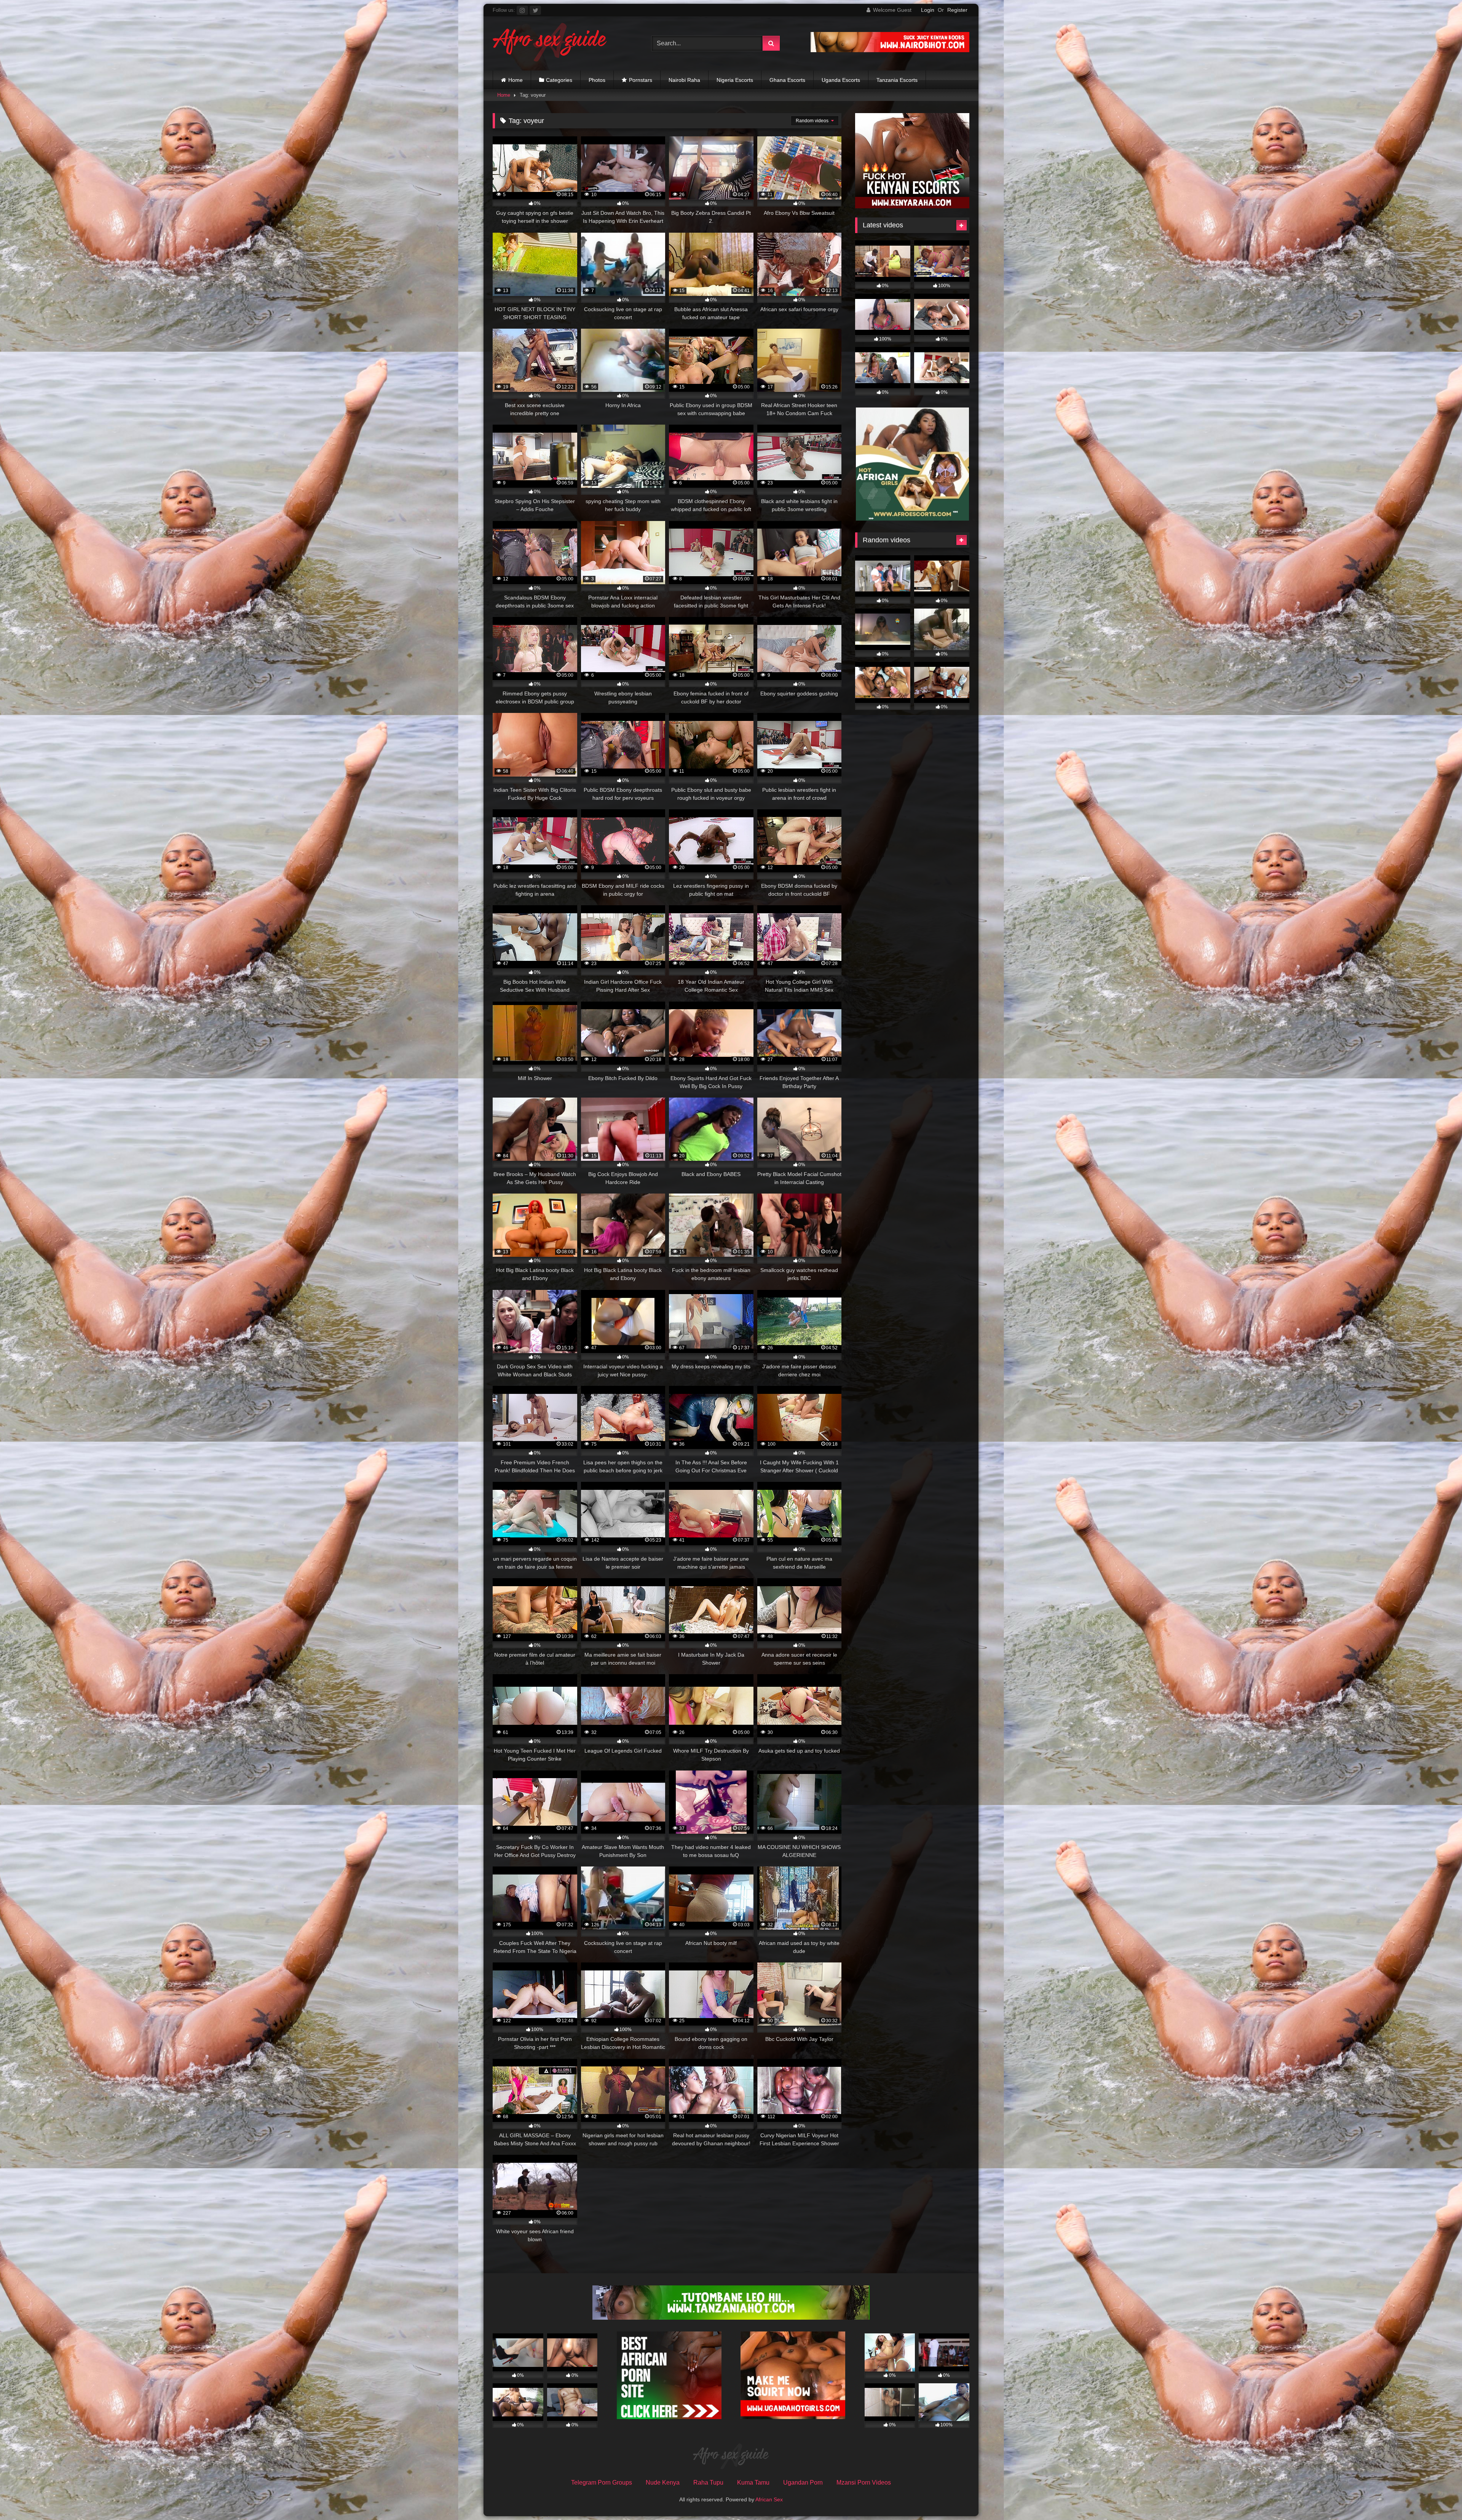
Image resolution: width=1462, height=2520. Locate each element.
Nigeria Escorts (735, 80)
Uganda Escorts (841, 80)
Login (928, 10)
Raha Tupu (708, 2482)
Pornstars (641, 80)
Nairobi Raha (684, 80)
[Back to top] (1438, 2497)
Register (957, 10)
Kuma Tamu (753, 2482)
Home (516, 80)
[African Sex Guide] (550, 43)
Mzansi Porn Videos (864, 2482)
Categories (559, 80)
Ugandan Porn (803, 2482)
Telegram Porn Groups (602, 2482)
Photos (597, 80)
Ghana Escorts (787, 80)
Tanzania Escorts (897, 80)
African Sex (769, 2499)
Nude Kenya (663, 2482)
